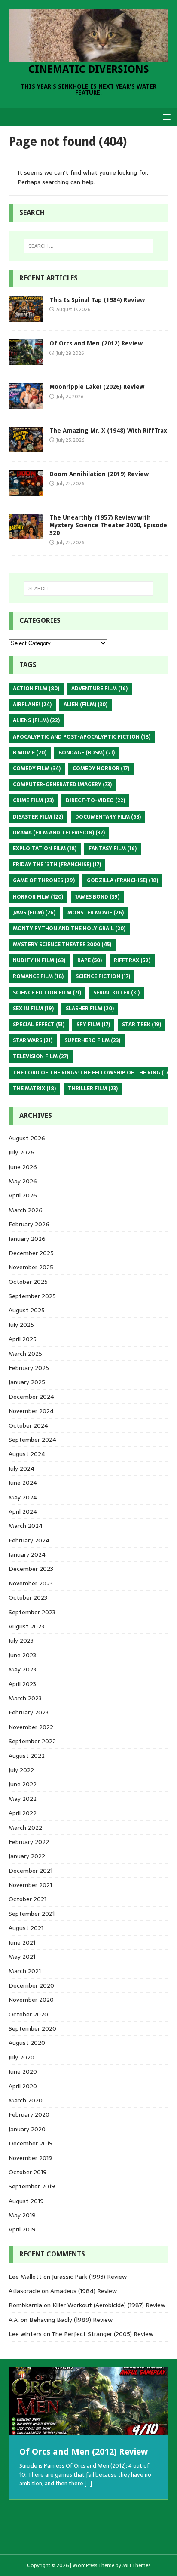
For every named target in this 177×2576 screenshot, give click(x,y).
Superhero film (92, 1040)
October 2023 (28, 1597)
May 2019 (22, 2215)
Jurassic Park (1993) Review (89, 2277)
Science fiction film (47, 993)
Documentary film (108, 817)
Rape (90, 960)
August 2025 (27, 1310)
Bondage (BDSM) (87, 753)
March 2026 (26, 1210)
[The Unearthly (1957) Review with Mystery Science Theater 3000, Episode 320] (26, 534)
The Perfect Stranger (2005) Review (102, 2334)
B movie (30, 753)
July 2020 (21, 2057)
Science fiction (103, 976)
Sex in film (33, 1009)
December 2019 (31, 2143)
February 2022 (29, 1842)
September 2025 (32, 1296)
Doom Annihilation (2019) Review (99, 474)
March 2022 (25, 1828)
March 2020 (26, 2100)
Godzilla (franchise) (122, 880)
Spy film (93, 1025)
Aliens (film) (36, 720)
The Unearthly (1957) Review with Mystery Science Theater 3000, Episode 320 (108, 525)
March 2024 (26, 1526)
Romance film (38, 976)
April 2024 (23, 1511)
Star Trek (142, 1025)
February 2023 (29, 1712)
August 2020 (27, 2043)
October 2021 (27, 1899)
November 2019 (31, 2158)
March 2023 (25, 1698)
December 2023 (31, 1569)
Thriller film (93, 1089)
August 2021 (26, 1928)
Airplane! (32, 705)
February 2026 (29, 1224)
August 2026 (27, 1138)
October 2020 (28, 2014)
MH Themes (136, 2565)
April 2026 (23, 1195)
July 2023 (21, 1640)
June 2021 (22, 1942)
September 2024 (32, 1440)
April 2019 (22, 2229)
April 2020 (23, 2086)
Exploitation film (45, 849)
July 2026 (21, 1152)
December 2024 (31, 1397)
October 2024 (28, 1425)
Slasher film (90, 1009)
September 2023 (32, 1612)
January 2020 (27, 2129)
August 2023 (26, 1626)
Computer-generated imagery (62, 785)
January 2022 (27, 1856)
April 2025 (23, 1339)
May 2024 (23, 1497)
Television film (41, 1056)
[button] (165, 116)
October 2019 (28, 2172)
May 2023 (22, 1669)
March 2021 (25, 1971)
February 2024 (29, 1540)
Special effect (39, 1025)
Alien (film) (85, 705)
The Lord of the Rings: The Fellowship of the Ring (92, 1073)
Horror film (38, 897)
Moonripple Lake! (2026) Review (97, 387)
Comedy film (37, 769)
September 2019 (32, 2186)
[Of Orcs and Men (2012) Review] (26, 360)
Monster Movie (96, 913)
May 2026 (23, 1181)
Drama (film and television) (59, 833)
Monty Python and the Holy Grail (69, 929)
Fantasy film (113, 849)
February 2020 (29, 2114)
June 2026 (23, 1167)
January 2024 (27, 1554)
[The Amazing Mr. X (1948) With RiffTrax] (26, 447)
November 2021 (30, 1885)
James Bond (97, 897)
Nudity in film (39, 960)
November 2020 (31, 2000)
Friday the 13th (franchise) (57, 865)
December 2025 (31, 1253)
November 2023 (31, 1583)
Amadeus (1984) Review (84, 2291)
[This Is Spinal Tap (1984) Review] (26, 317)
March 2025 (25, 1354)
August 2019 (26, 2201)
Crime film (33, 800)
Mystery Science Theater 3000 (62, 945)
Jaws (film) (34, 913)
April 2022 (23, 1813)
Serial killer (116, 993)
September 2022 (32, 1741)
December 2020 (31, 1985)
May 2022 (23, 1799)
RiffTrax (132, 960)
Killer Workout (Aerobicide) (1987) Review (109, 2305)
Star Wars (33, 1040)
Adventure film (99, 689)
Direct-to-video (95, 800)
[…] (88, 2483)
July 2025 (21, 1325)
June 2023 (22, 1655)
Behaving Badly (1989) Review (71, 2320)
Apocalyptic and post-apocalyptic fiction (82, 737)
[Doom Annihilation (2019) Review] (26, 491)
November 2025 (31, 1267)
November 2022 (31, 1727)
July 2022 (21, 1770)
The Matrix (34, 1089)
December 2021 (31, 1871)
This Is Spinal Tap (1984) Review (97, 300)
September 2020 (32, 2028)
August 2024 (27, 1454)
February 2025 (29, 1368)
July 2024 (21, 1468)
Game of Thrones (44, 880)
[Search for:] (89, 246)
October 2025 (28, 1282)
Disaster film (38, 817)
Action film (36, 689)
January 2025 (27, 1382)
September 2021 (32, 1914)
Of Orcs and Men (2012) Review (96, 343)
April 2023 (22, 1684)
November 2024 (31, 1411)
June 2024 (23, 1483)
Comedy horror (101, 769)
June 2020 (23, 2071)
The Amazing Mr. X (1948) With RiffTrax (108, 431)
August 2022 (27, 1756)
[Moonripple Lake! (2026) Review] (26, 404)
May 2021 (22, 1957)
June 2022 (23, 1784)
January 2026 (27, 1239)
